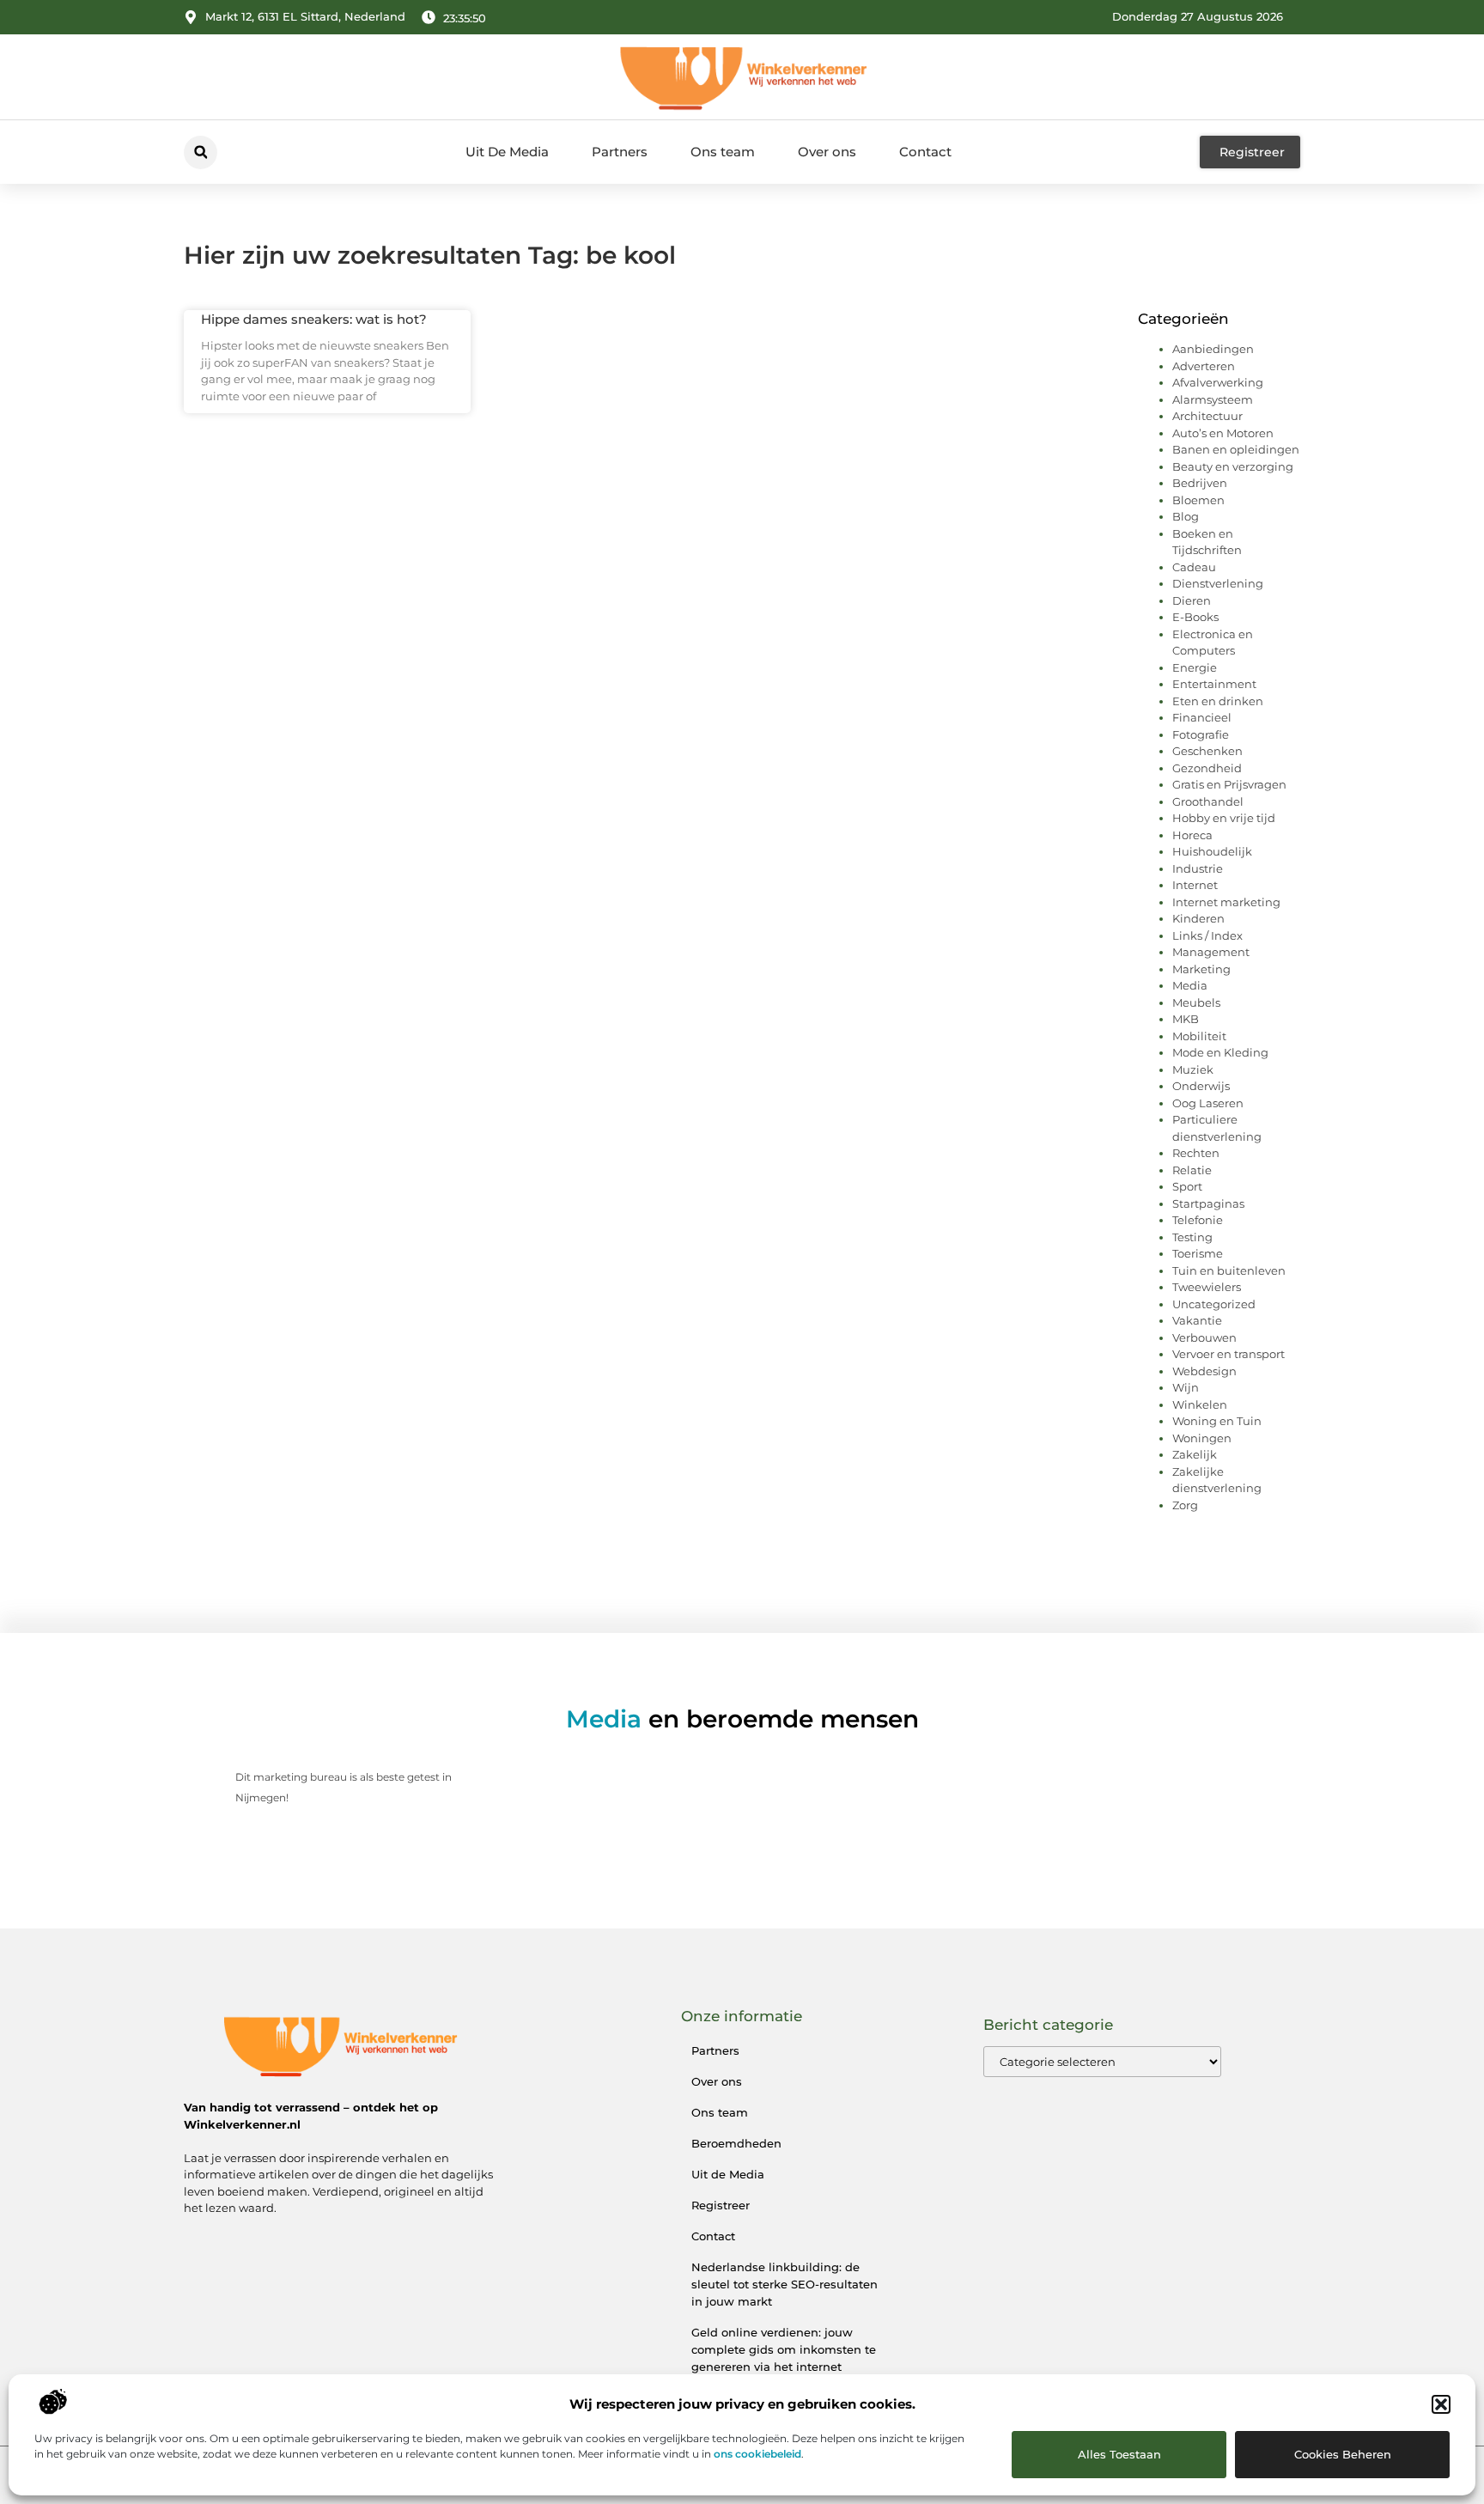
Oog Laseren (1208, 1103)
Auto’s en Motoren (1223, 433)
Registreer (721, 2205)
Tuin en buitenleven (1229, 1270)
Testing (1192, 1237)
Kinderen (1198, 918)
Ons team (723, 152)
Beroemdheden (736, 2143)
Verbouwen (1204, 1337)
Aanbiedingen (1213, 349)
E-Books (1195, 617)
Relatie (1192, 1170)
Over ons (827, 152)
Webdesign (1204, 1371)
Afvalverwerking (1218, 382)
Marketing (1201, 969)
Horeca (1192, 835)
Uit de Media (728, 2174)
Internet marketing (1226, 902)
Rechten (1196, 1153)
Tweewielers (1207, 1287)
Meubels (1196, 1002)
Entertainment (1214, 684)
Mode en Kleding (1220, 1052)
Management (1211, 952)
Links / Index (1207, 935)
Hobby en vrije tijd (1224, 818)
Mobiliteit (1199, 1036)
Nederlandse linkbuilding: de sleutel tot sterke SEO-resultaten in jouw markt (785, 2284)
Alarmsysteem (1213, 399)
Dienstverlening (1218, 583)
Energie (1195, 667)
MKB (1186, 1019)
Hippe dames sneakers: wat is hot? (314, 319)
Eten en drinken (1218, 701)
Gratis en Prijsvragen (1229, 784)
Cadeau (1194, 567)
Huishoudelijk (1212, 851)
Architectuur (1207, 416)
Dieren (1192, 600)
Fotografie (1201, 734)
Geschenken (1207, 751)
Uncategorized (1214, 1304)
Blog (1186, 516)
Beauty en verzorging (1233, 466)
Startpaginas (1208, 1203)
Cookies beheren (1343, 2454)
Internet (1195, 885)
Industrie (1198, 868)
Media (1190, 985)
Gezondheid (1207, 768)
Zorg (1185, 1505)
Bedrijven (1200, 483)
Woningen (1202, 1438)
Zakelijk (1195, 1454)
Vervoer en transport (1229, 1354)
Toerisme (1198, 1253)
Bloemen (1198, 500)
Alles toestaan (1119, 2454)
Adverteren (1204, 366)
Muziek (1193, 1069)
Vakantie (1197, 1320)
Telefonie (1198, 1220)
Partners (620, 152)
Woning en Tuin (1217, 1421)
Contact (925, 152)
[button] (1441, 2404)
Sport (1187, 1186)
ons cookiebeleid (757, 2454)
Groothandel (1208, 801)
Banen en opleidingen (1236, 449)
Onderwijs (1201, 1086)
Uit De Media (507, 152)
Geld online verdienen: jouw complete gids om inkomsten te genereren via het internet (784, 2349)
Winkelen (1200, 1404)
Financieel (1202, 717)
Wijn (1186, 1387)
